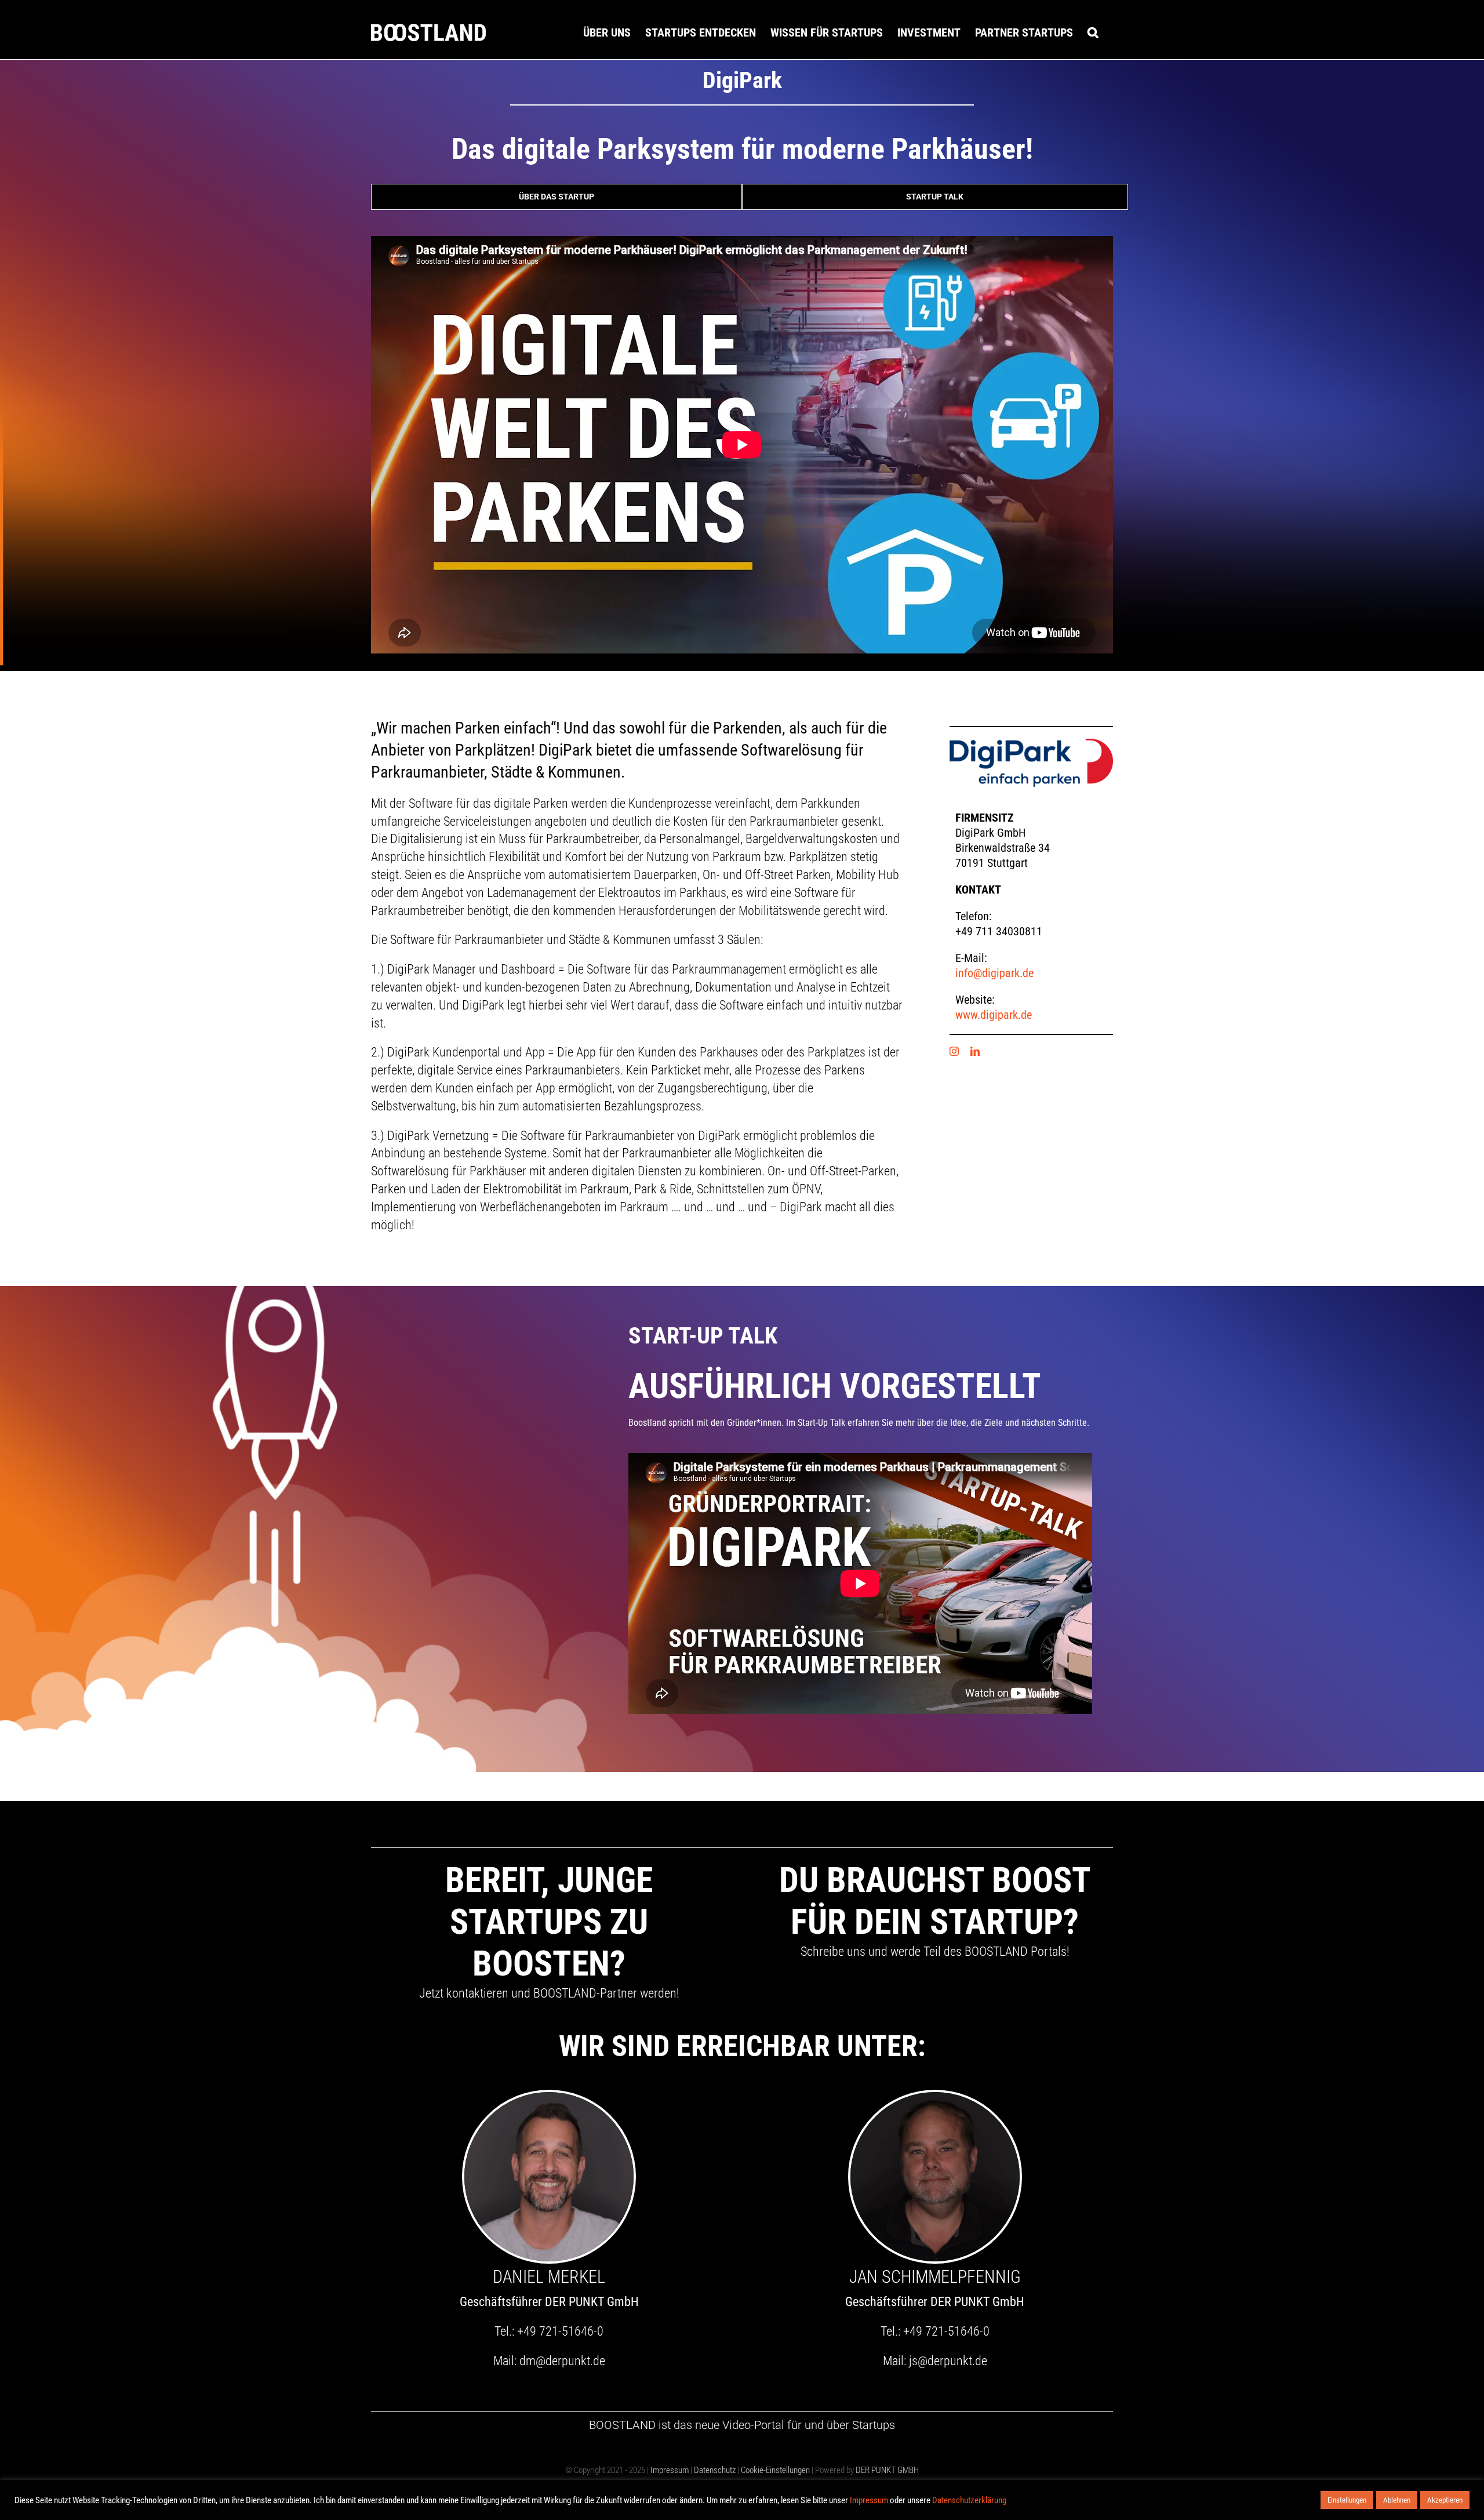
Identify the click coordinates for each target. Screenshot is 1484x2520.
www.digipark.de (994, 1015)
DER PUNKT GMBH (886, 2470)
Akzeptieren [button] (1445, 2500)
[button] (1093, 32)
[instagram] (954, 1051)
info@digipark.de (994, 973)
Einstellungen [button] (1347, 2500)
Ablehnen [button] (1397, 2500)
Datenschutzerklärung (969, 2500)
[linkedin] (975, 1051)
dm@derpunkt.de (562, 2361)
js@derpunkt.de (948, 2361)
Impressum (670, 2470)
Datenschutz (715, 2470)
